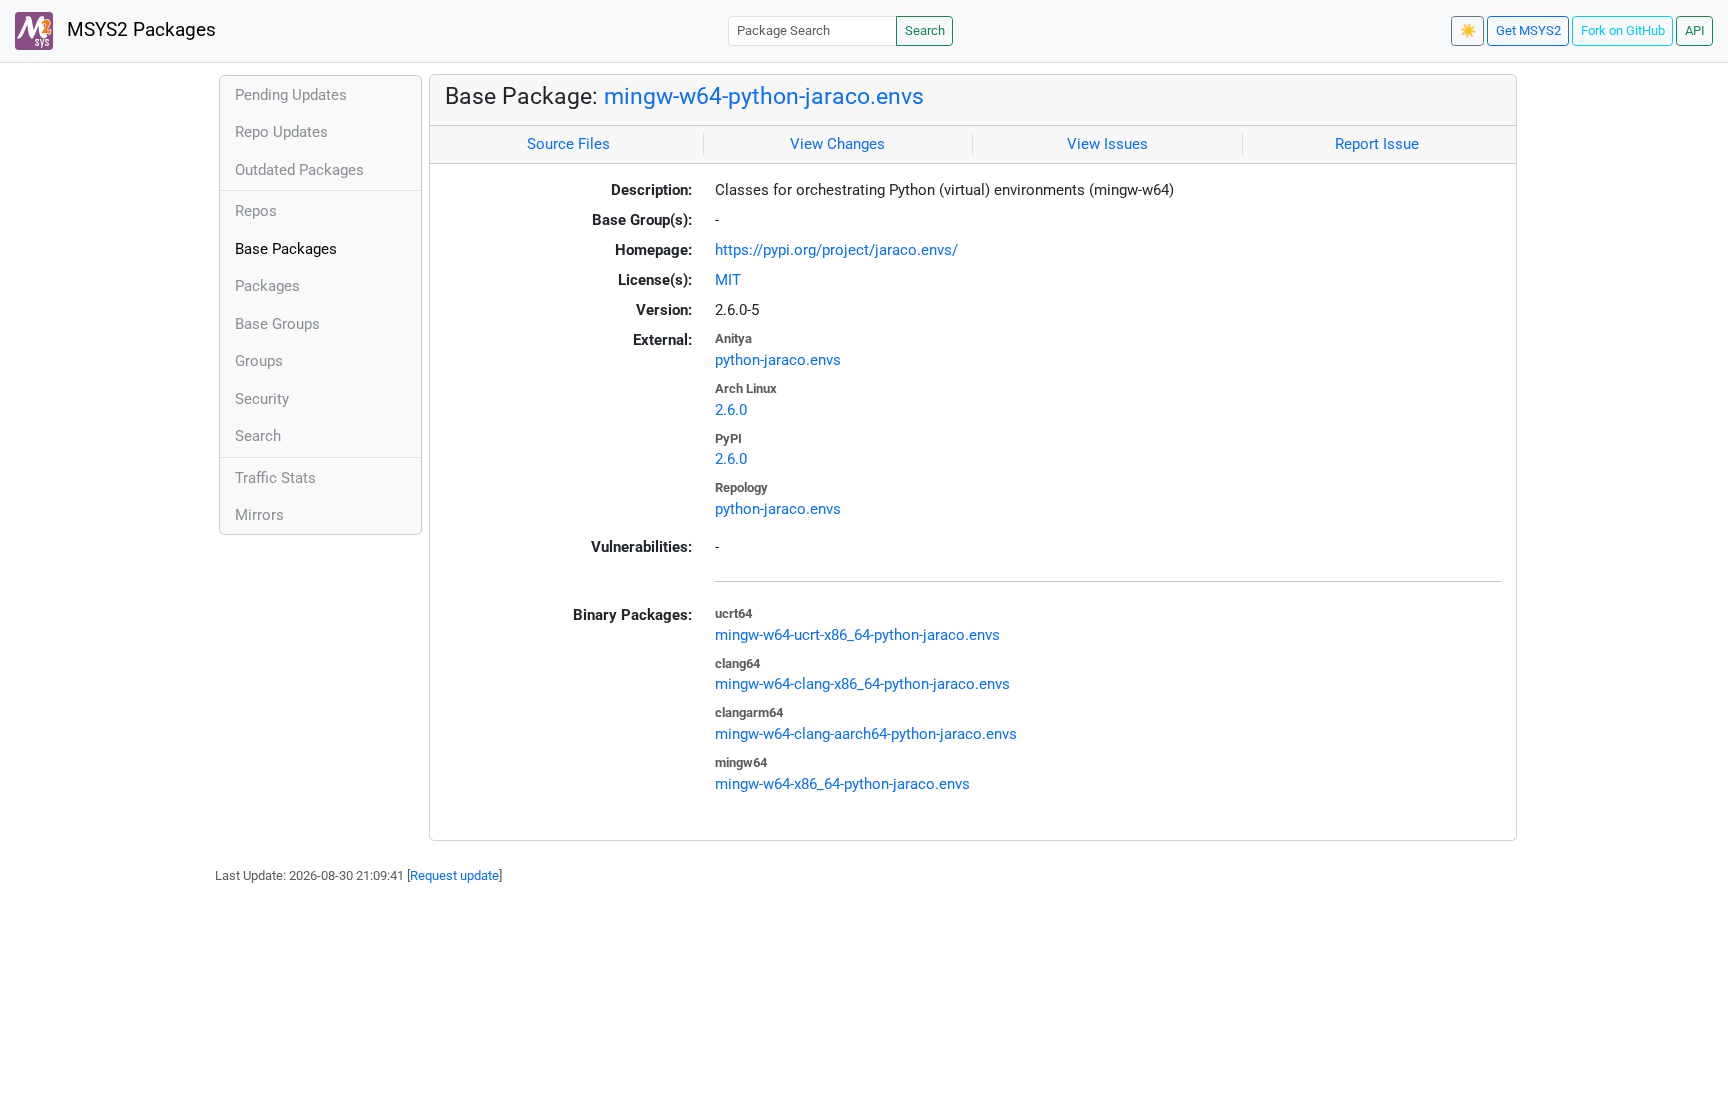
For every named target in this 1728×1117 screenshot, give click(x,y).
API (1695, 30)
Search (925, 30)
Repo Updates (281, 132)
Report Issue (1377, 144)
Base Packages (286, 249)
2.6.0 (731, 410)
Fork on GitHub (1623, 30)
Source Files (568, 144)
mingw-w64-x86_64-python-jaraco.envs (842, 784)
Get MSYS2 (1528, 30)
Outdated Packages (299, 170)
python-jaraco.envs (778, 360)
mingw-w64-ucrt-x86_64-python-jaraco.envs (857, 635)
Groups (259, 361)
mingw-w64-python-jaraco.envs (764, 96)
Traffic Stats (275, 478)
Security (262, 399)
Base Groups (277, 324)
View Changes (837, 144)
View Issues (1107, 144)
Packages (267, 286)
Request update (454, 875)
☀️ (1468, 30)
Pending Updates (291, 95)
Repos (256, 211)
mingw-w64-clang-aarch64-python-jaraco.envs (866, 734)
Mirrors (259, 515)
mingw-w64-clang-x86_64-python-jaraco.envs (862, 684)
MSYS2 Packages (139, 30)
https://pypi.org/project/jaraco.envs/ (836, 250)
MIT (728, 280)
